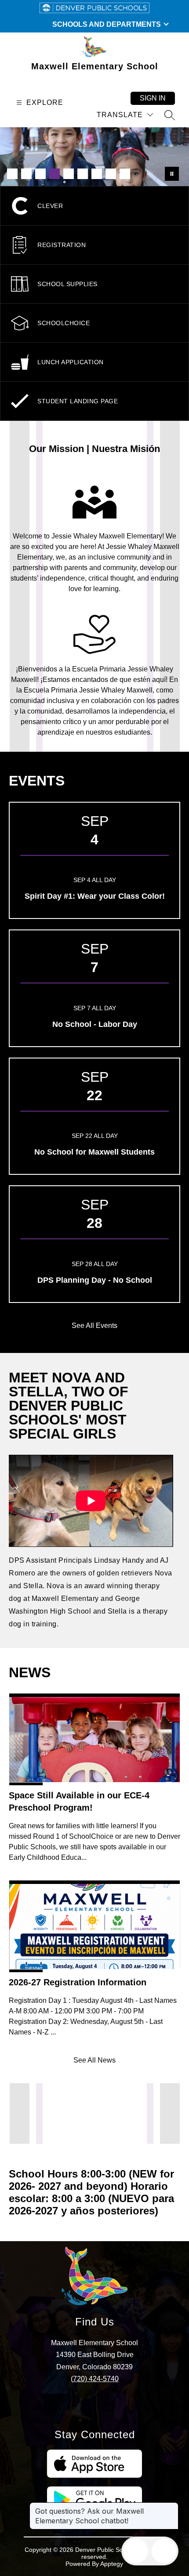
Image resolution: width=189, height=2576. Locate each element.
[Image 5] (69, 174)
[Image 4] (55, 174)
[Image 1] (12, 174)
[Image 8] (111, 174)
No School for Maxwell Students (94, 1152)
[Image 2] (26, 174)
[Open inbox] (136, 2551)
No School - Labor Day (95, 1024)
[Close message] (171, 2507)
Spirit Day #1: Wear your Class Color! (95, 896)
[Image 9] (125, 174)
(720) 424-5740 (95, 2379)
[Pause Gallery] (172, 174)
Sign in (153, 98)
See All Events (94, 1326)
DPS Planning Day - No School (95, 1280)
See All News (94, 2060)
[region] (91, 1543)
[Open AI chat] (164, 2551)
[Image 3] (40, 174)
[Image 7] (97, 174)
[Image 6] (83, 174)
